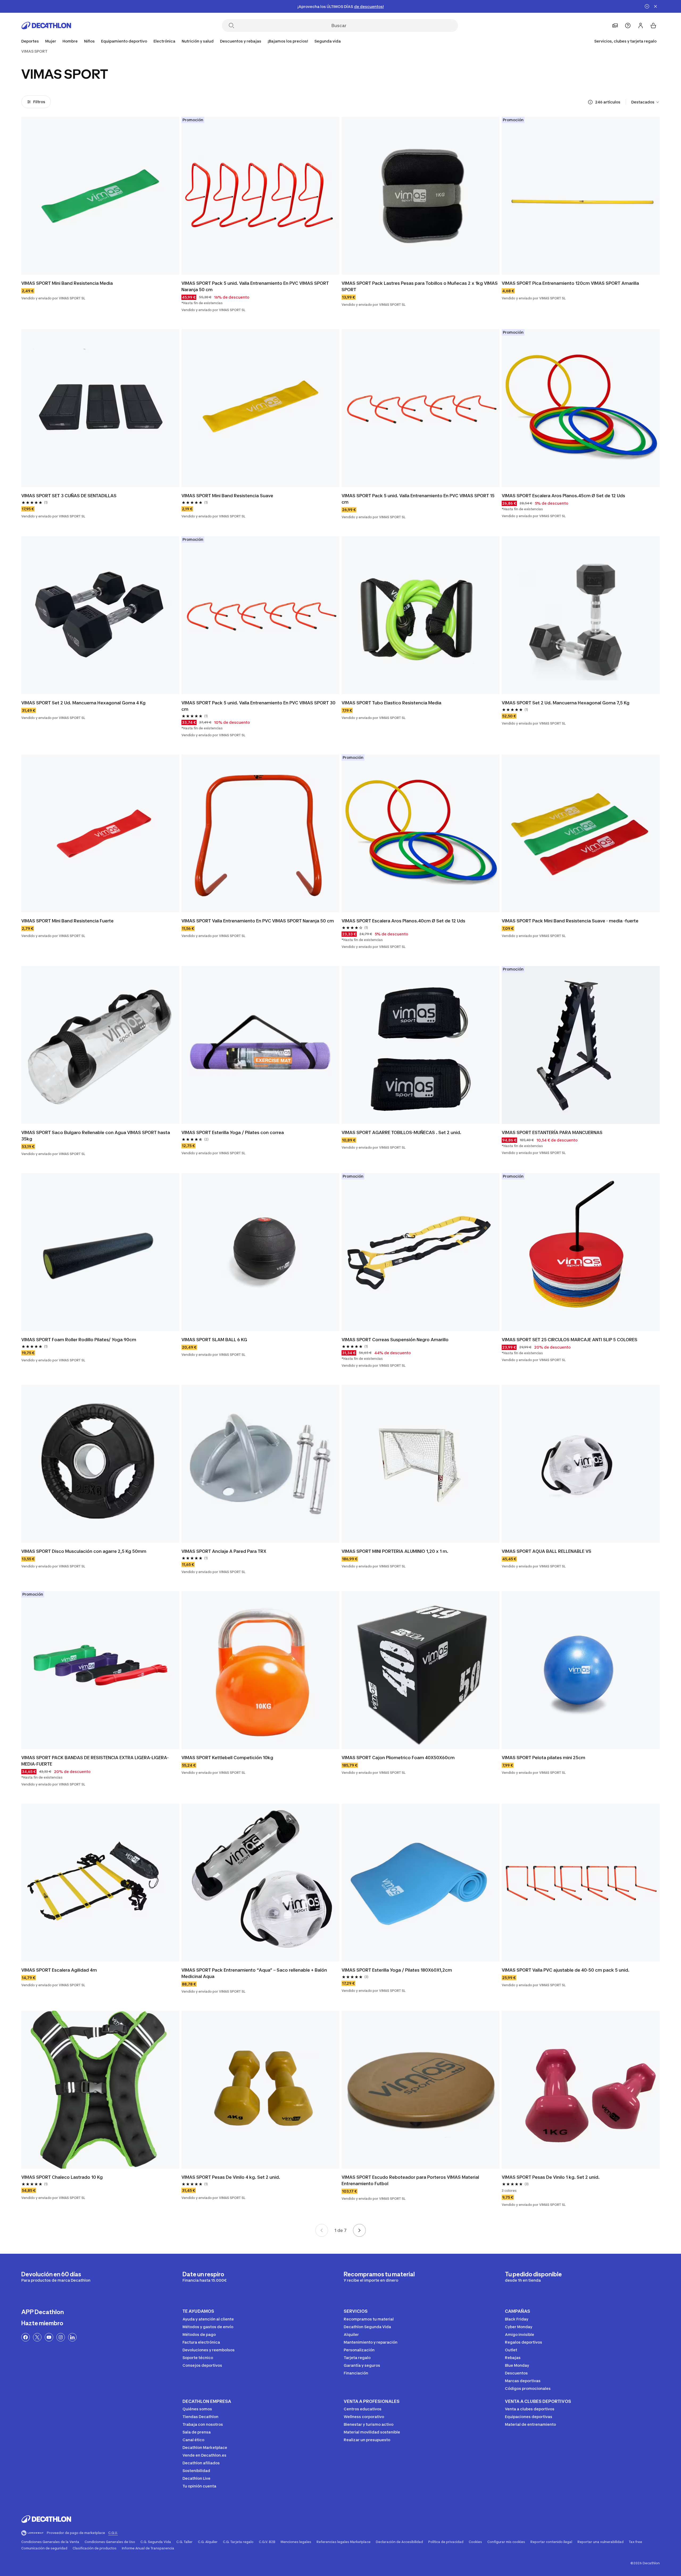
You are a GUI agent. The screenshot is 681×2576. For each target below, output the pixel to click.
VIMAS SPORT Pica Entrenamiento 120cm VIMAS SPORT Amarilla (570, 283)
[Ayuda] (628, 26)
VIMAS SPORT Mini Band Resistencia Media (67, 283)
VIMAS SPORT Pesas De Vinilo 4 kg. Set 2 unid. (231, 2177)
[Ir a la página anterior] (322, 2230)
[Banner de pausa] (647, 6)
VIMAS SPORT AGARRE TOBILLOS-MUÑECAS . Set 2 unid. (401, 1132)
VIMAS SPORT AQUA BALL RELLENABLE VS (547, 1551)
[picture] (100, 196)
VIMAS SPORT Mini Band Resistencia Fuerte (67, 921)
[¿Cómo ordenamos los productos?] (590, 102)
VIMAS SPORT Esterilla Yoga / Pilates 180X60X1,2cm (397, 1970)
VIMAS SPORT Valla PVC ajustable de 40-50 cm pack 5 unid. (566, 1970)
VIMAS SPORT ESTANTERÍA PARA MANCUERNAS (552, 1132)
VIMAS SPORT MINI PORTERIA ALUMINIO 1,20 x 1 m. (395, 1551)
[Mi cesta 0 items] (653, 26)
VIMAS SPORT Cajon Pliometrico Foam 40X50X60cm (398, 1758)
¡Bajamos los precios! (288, 41)
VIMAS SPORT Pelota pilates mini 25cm (543, 1758)
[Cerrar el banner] (655, 6)
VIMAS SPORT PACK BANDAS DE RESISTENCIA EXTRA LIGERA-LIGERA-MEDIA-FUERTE (95, 1761)
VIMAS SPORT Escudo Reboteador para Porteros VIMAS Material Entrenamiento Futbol (410, 2180)
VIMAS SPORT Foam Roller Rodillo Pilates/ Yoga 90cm (79, 1340)
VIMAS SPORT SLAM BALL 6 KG (214, 1340)
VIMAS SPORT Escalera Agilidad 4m (59, 1970)
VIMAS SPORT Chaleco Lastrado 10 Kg (62, 2177)
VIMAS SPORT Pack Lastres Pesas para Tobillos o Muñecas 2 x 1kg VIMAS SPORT (420, 286)
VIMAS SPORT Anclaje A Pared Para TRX (224, 1551)
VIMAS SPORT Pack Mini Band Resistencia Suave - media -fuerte (570, 921)
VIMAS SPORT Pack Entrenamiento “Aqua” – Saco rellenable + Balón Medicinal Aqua (254, 1973)
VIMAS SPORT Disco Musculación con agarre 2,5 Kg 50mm (84, 1551)
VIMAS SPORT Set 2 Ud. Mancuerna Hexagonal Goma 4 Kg (83, 703)
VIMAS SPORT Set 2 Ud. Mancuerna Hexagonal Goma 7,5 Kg (566, 703)
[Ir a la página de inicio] (46, 26)
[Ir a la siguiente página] (359, 2230)
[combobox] (645, 102)
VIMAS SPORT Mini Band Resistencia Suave (227, 496)
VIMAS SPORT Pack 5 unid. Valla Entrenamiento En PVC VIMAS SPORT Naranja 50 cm (255, 286)
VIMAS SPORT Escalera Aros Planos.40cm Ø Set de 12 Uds (403, 921)
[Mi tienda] (615, 26)
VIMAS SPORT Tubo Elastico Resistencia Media (391, 703)
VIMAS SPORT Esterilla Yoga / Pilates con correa (233, 1132)
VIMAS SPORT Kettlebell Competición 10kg (227, 1758)
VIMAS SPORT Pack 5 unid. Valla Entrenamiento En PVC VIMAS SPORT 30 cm (258, 706)
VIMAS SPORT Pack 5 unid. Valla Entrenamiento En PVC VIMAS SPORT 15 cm (418, 499)
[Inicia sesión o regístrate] (641, 26)
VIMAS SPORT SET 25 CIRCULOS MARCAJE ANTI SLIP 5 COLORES (570, 1340)
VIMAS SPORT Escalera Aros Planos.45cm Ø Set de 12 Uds (563, 496)
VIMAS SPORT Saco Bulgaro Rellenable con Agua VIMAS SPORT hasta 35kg (96, 1136)
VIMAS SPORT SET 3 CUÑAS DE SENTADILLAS (69, 496)
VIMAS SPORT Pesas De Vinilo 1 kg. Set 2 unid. (551, 2177)
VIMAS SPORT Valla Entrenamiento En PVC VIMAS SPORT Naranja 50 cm (258, 921)
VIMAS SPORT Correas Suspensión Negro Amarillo (395, 1340)
